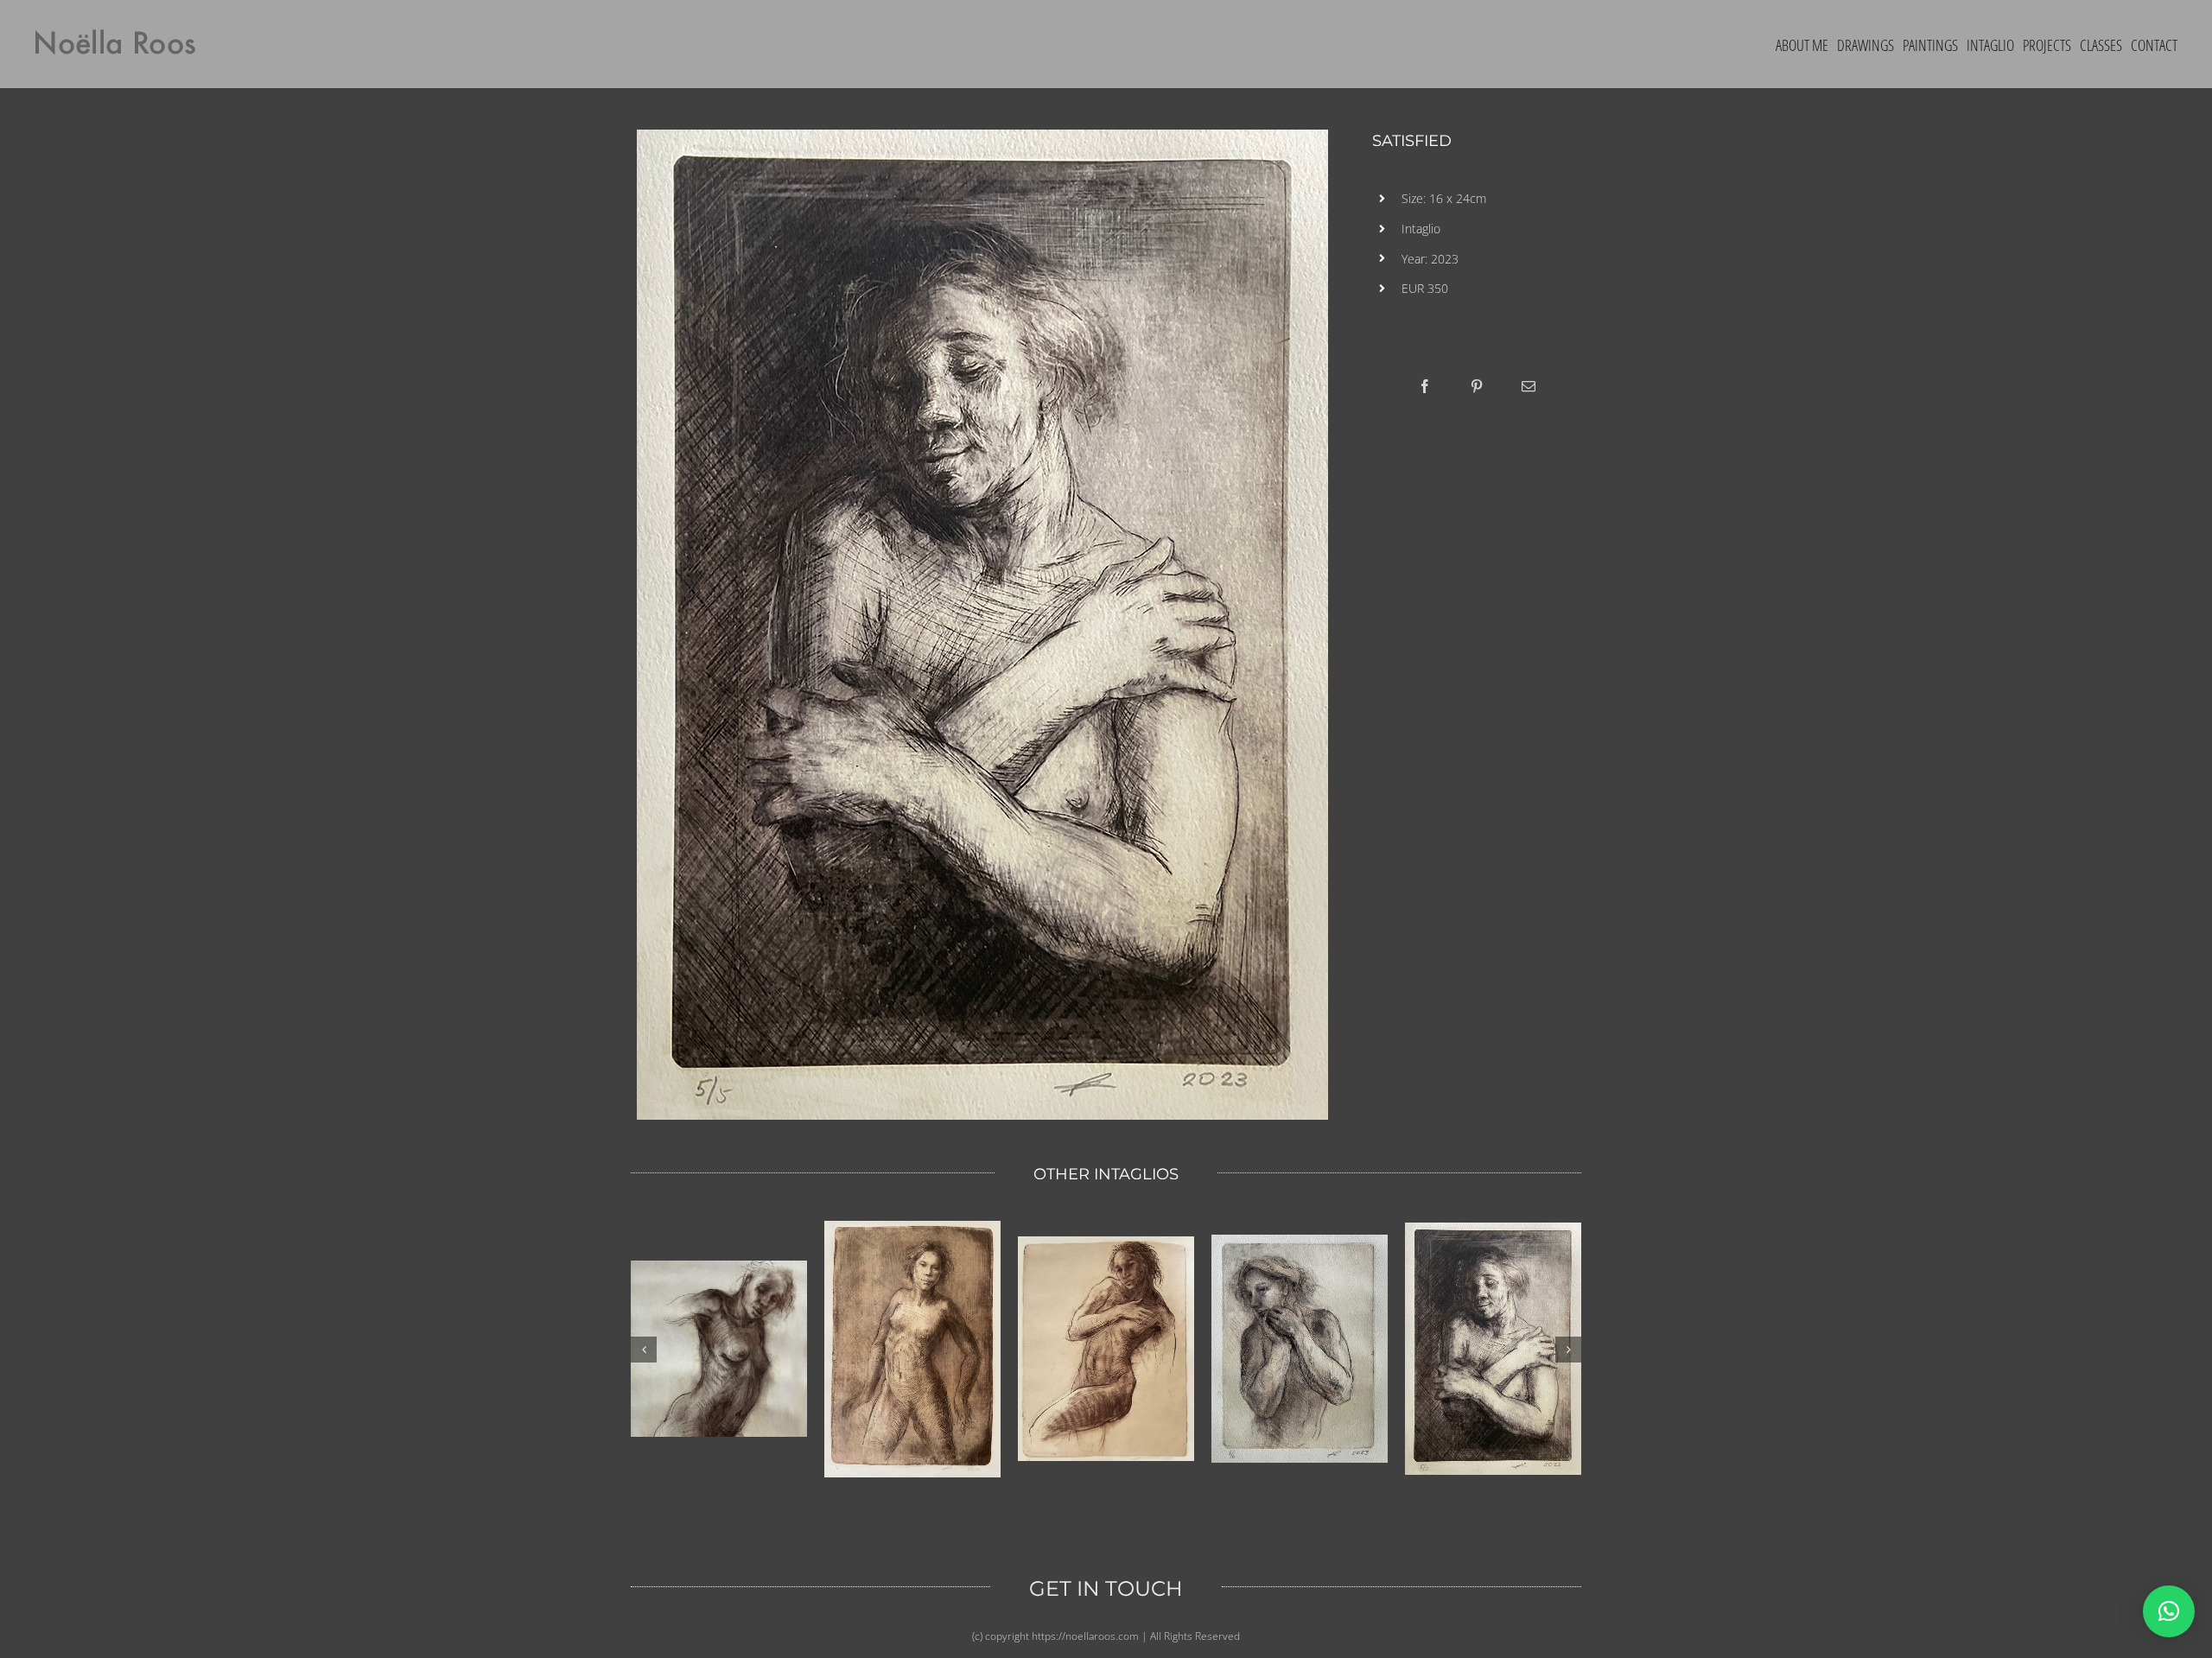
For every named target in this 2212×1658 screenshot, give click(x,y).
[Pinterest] (1477, 386)
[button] (2169, 1611)
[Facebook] (1425, 386)
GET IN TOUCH (1106, 1588)
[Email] (1529, 386)
